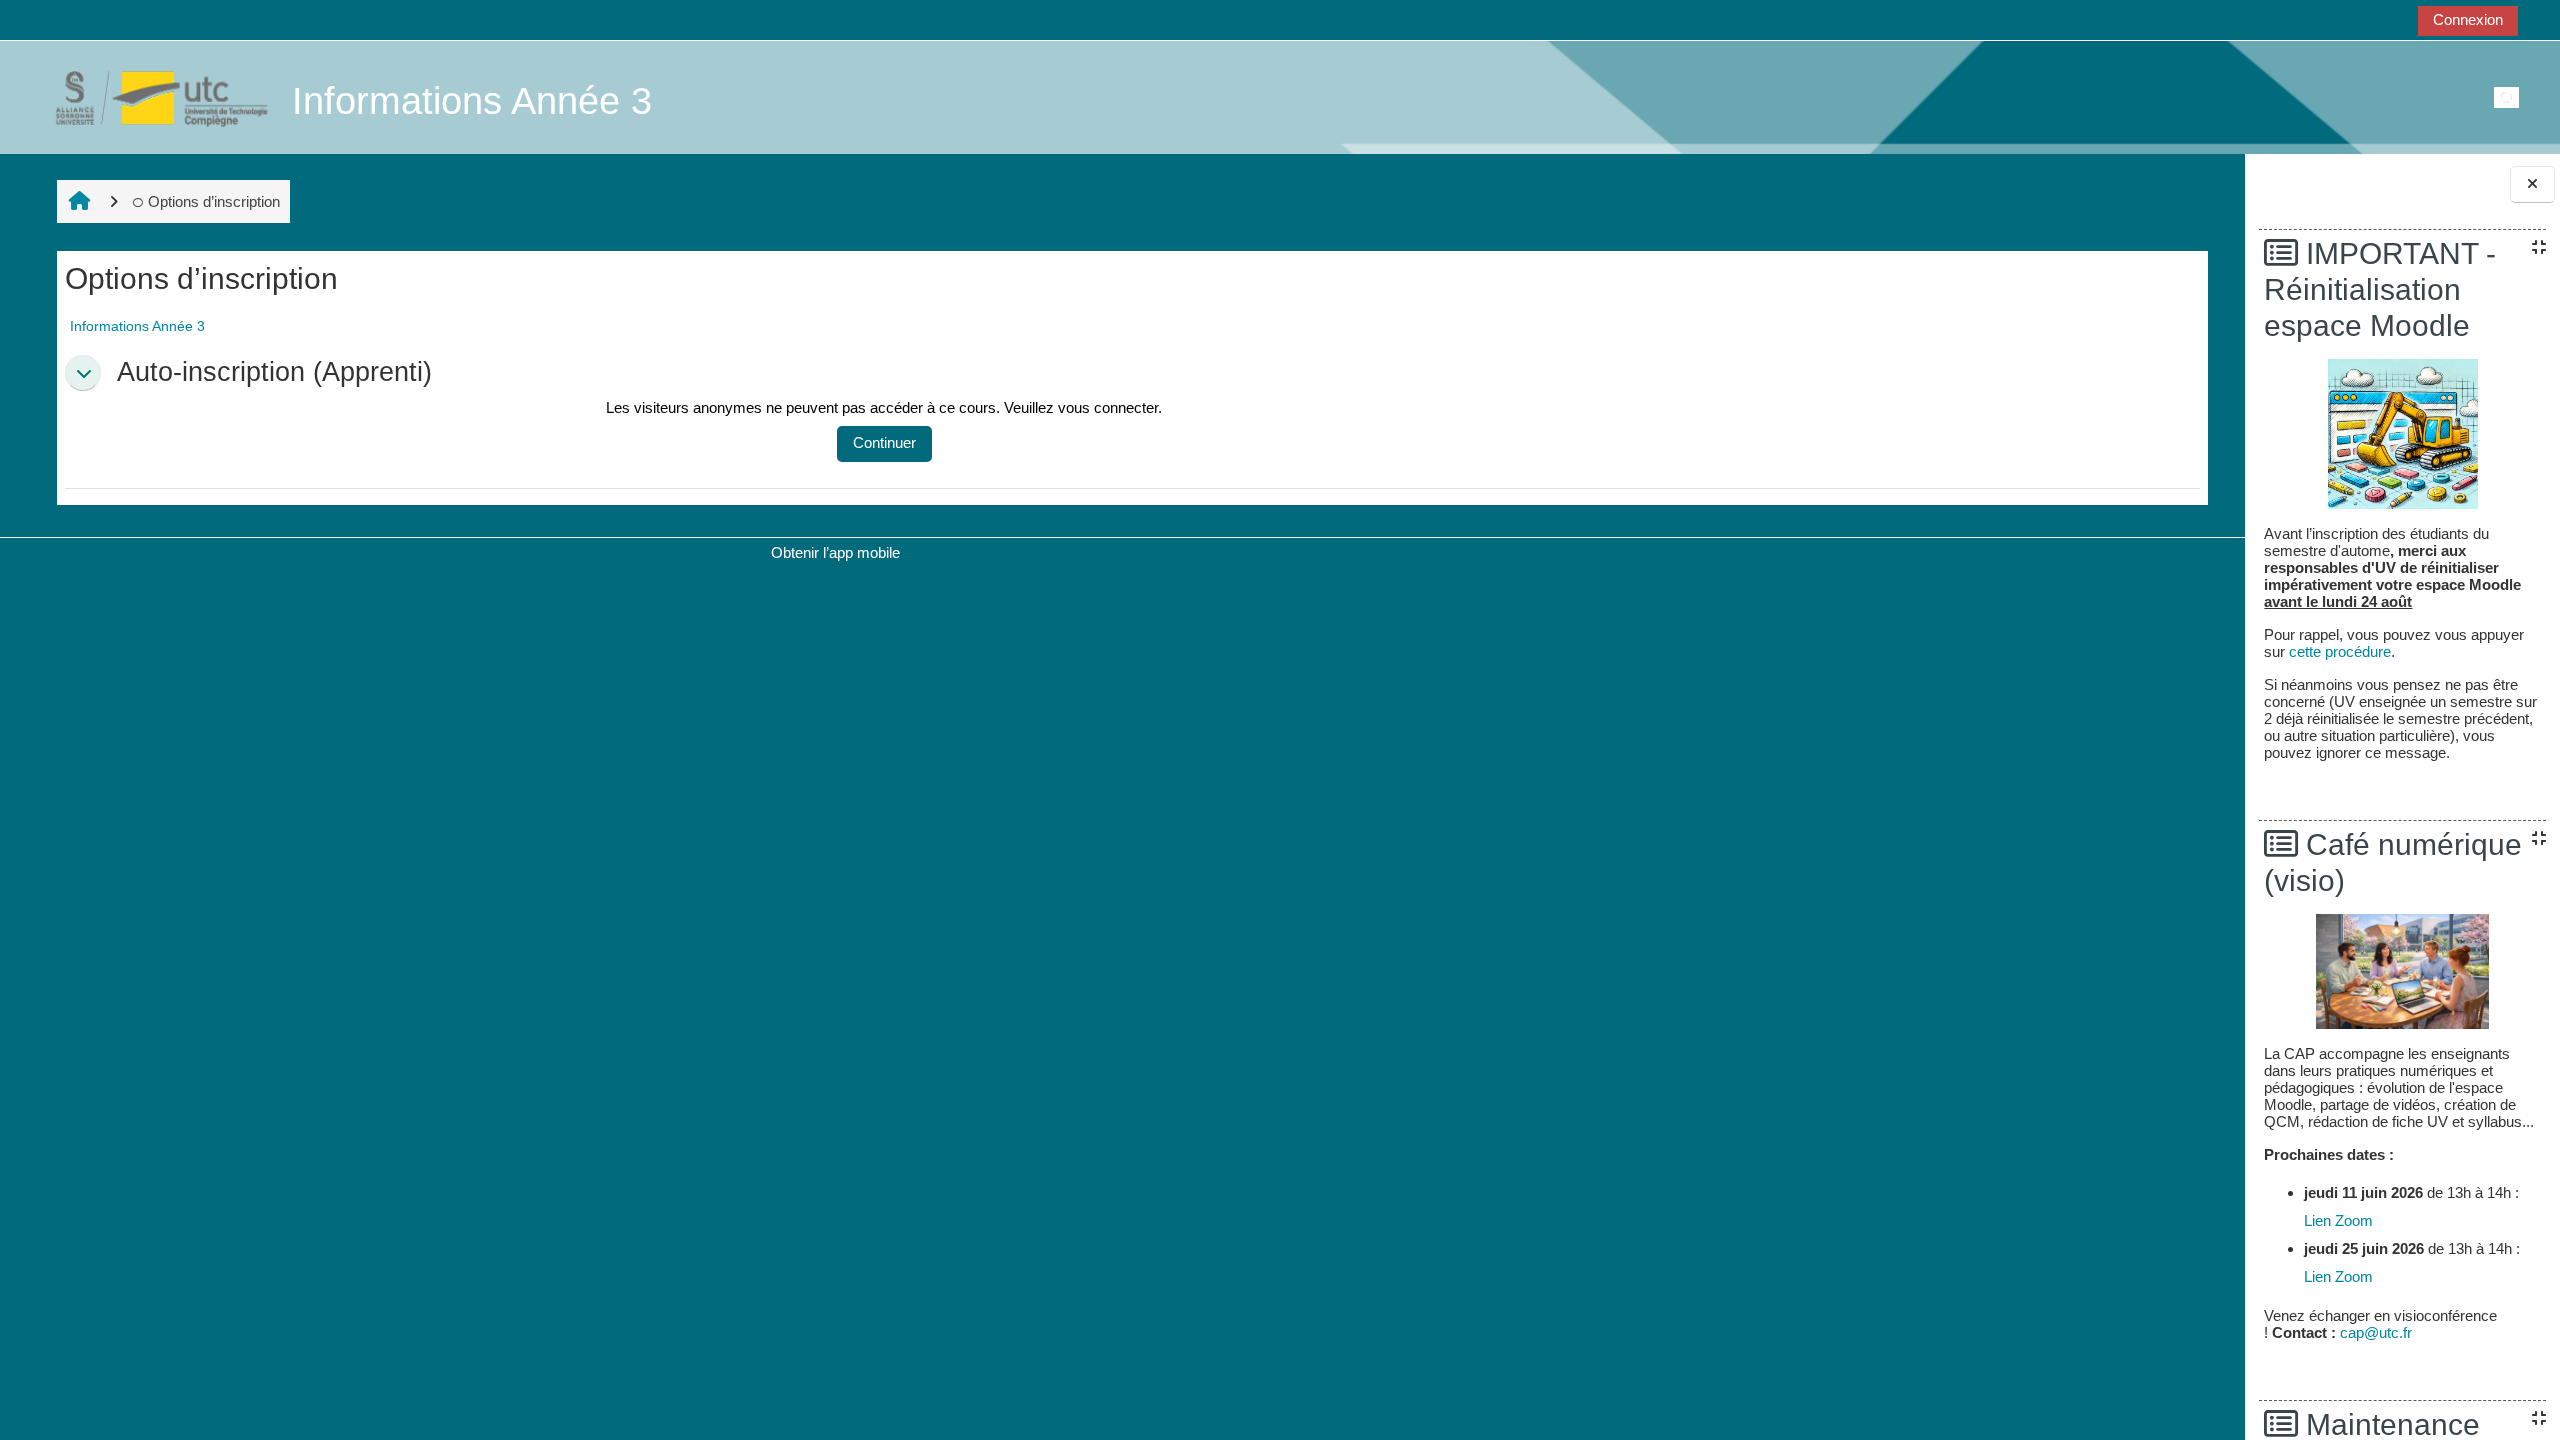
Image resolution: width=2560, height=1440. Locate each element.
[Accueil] (151, 96)
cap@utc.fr (2376, 1332)
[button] (83, 373)
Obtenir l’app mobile (835, 552)
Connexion (2468, 19)
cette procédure (2340, 651)
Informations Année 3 (137, 326)
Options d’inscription (214, 201)
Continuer (884, 442)
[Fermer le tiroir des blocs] (2532, 184)
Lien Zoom (2338, 1220)
